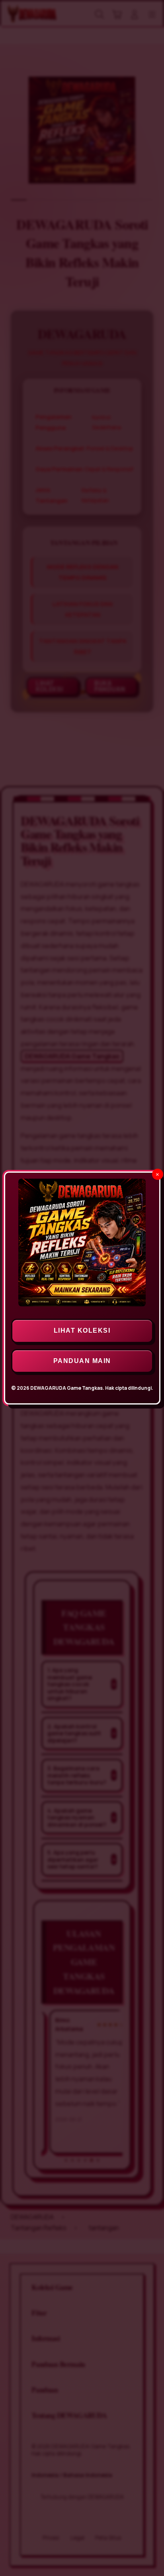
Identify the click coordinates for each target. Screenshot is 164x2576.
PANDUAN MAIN (82, 1361)
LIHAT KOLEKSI (82, 1330)
